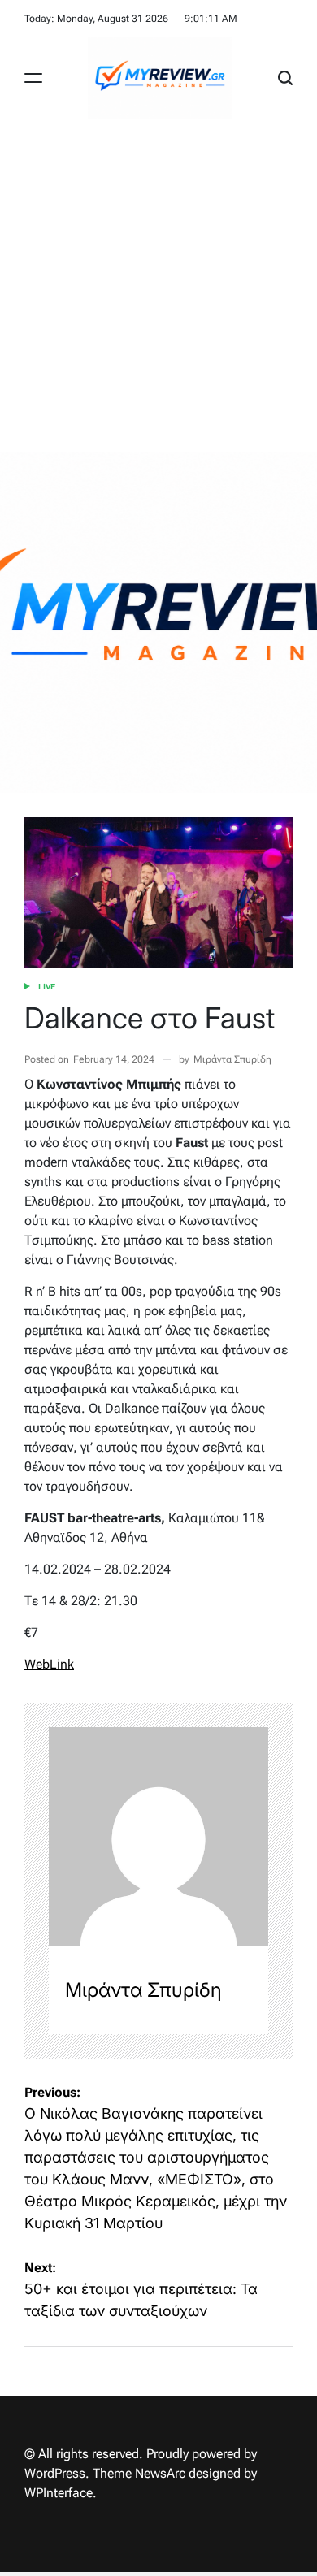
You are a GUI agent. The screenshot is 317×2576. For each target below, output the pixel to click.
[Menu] (33, 78)
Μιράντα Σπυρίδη (232, 1059)
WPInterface (59, 2493)
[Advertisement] (158, 285)
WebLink (49, 1664)
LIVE (47, 987)
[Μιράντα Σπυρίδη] (158, 1837)
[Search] (285, 78)
